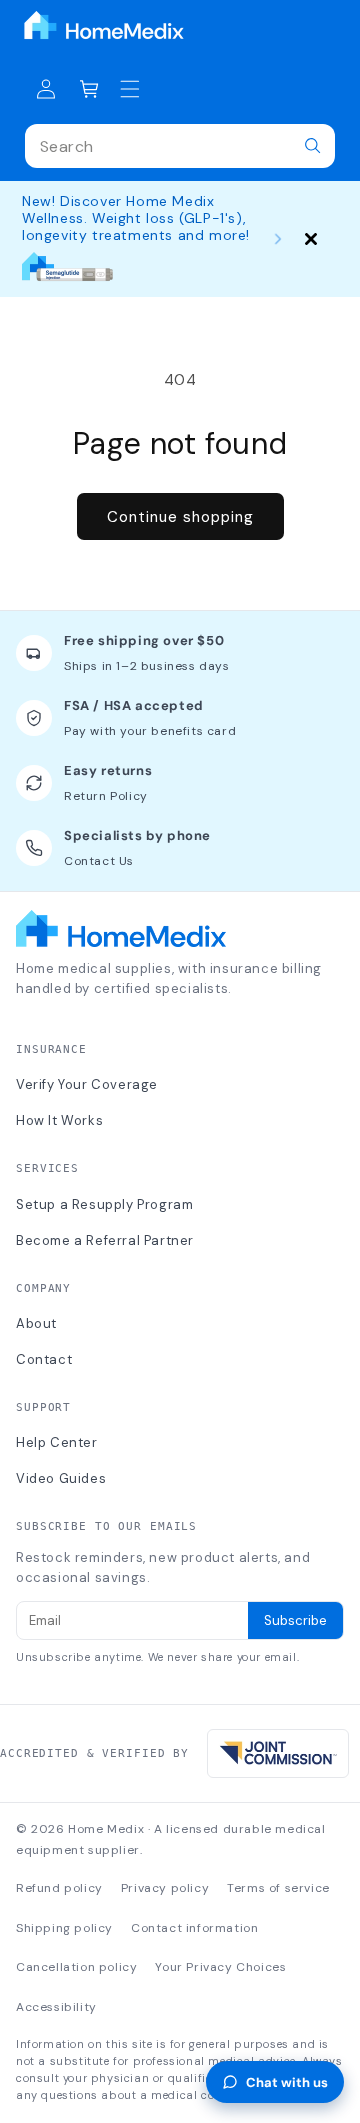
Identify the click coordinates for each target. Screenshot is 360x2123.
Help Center (57, 1442)
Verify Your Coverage (87, 1084)
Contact (44, 1359)
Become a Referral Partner (105, 1240)
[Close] (311, 239)
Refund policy (59, 1888)
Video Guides (61, 1478)
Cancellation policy (76, 1967)
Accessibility (56, 2007)
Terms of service (278, 1888)
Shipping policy (64, 1928)
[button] (90, 89)
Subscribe (295, 1620)
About (36, 1323)
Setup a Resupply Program (104, 1204)
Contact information (194, 1928)
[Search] (313, 146)
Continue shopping (180, 517)
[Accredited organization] (278, 1753)
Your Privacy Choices (220, 1967)
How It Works (59, 1120)
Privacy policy (165, 1888)
